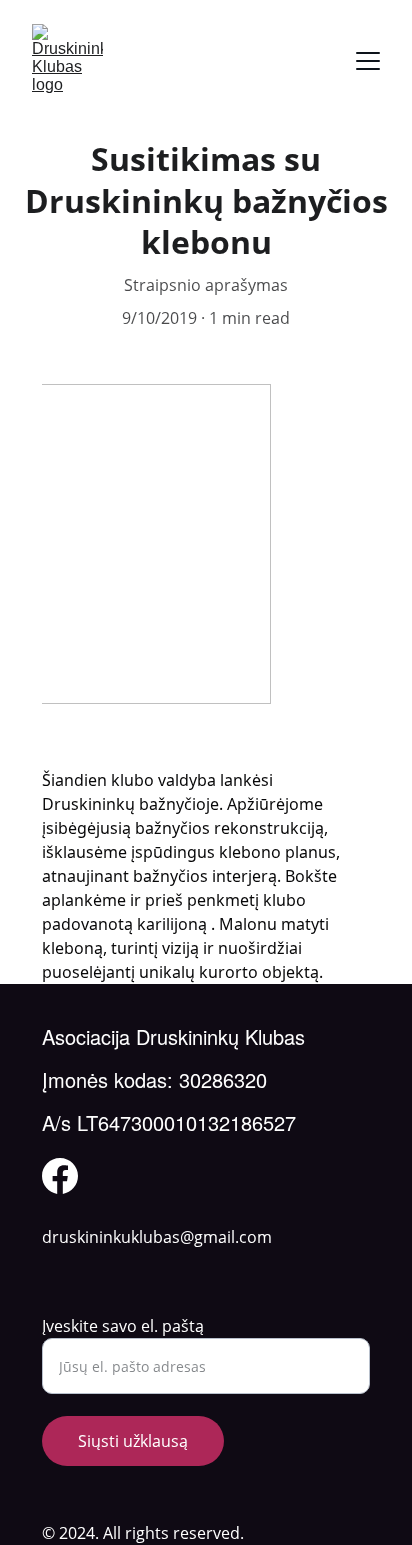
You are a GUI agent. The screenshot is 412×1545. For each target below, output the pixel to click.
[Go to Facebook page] (60, 1176)
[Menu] (368, 61)
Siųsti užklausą (133, 1441)
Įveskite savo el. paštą (123, 1326)
